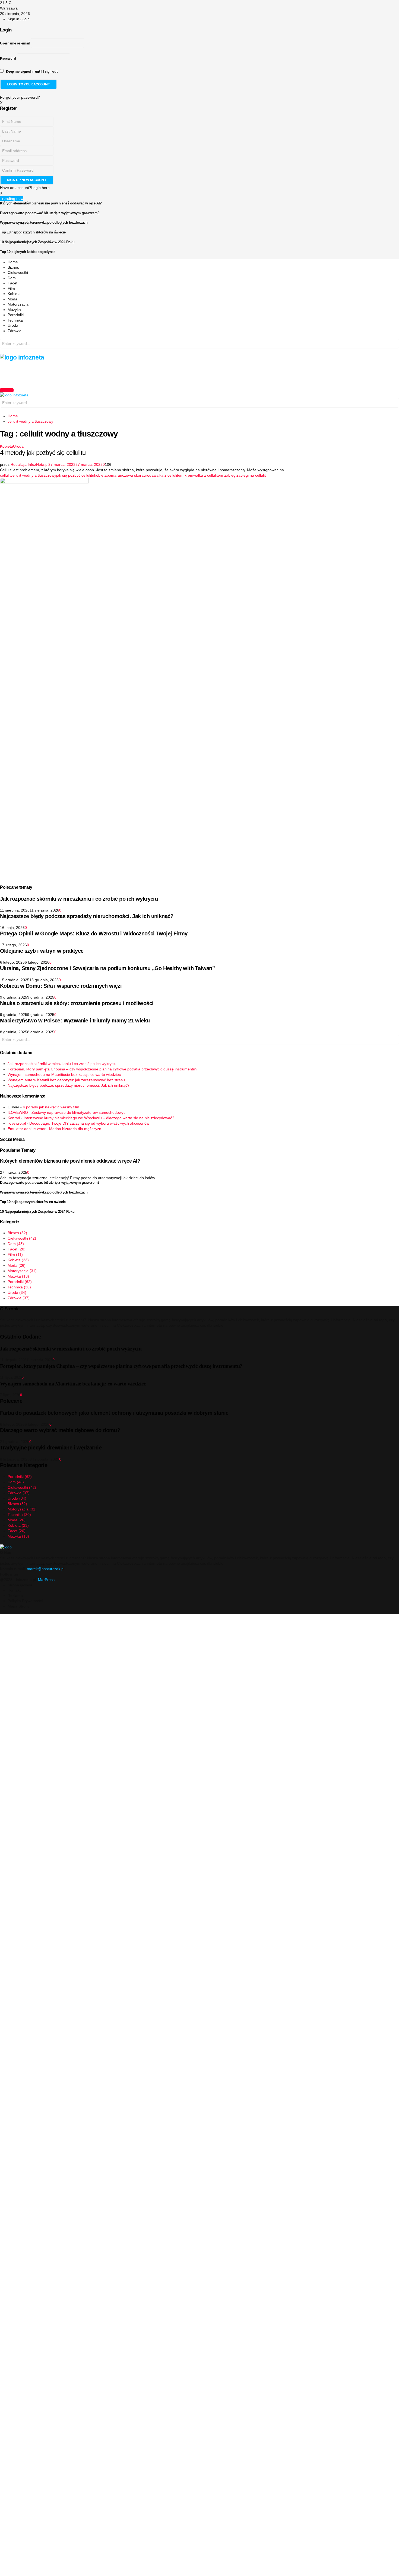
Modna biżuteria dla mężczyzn (75, 1129)
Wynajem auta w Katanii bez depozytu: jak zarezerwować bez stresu (66, 1080)
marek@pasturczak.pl (46, 1569)
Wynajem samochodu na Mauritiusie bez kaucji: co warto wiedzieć (64, 1074)
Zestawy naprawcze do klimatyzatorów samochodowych (80, 1112)
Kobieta (14, 294)
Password (8, 59)
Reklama (15, 1596)
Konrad (14, 1118)
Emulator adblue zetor (27, 1129)
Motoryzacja (18, 304)
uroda (149, 475)
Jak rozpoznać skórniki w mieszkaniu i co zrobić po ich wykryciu (79, 899)
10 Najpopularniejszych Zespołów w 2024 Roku (37, 242)
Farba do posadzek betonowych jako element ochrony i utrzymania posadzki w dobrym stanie (114, 1413)
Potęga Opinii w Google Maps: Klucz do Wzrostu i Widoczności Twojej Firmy (94, 933)
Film (11, 288)
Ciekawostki (18, 272)
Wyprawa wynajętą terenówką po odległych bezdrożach (44, 222)
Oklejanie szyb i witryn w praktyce (42, 951)
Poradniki (16, 315)
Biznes (13, 267)
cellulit (5, 475)
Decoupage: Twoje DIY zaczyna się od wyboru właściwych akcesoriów (89, 1123)
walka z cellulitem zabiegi (215, 475)
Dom (12, 278)
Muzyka (14, 310)
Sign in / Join (19, 19)
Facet (12, 283)
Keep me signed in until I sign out (31, 72)
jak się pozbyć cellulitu (75, 475)
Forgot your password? (20, 97)
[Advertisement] (99, 373)
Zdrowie (15, 331)
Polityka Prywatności (25, 1601)
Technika (15, 320)
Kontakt (14, 1590)
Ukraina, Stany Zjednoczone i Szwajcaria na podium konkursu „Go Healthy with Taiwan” (107, 968)
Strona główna (20, 1585)
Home (13, 262)
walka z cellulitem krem (173, 475)
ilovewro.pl (17, 1123)
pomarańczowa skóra (125, 475)
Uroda (13, 325)
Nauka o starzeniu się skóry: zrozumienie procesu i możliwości (77, 1003)
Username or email (15, 43)
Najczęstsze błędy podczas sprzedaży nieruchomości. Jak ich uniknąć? (87, 916)
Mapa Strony (19, 1606)
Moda (12, 299)
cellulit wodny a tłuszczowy (33, 475)
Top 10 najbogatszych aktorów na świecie (33, 232)
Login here (40, 188)
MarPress (46, 1580)
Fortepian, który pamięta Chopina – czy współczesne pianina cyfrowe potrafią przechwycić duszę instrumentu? (102, 1069)
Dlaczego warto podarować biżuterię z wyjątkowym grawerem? (50, 213)
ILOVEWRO (18, 1112)
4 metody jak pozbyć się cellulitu (43, 453)
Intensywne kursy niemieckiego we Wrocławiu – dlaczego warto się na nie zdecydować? (99, 1118)
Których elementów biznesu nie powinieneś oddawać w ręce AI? (51, 203)
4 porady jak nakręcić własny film (51, 1107)
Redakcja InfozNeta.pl (29, 464)
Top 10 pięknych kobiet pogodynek (28, 252)
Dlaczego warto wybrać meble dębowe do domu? (60, 1430)
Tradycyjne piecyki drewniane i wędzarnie (51, 1448)
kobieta (100, 475)
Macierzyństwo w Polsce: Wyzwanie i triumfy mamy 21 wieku (75, 1021)
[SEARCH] (394, 344)
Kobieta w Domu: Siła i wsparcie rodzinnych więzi (61, 986)
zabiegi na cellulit (251, 475)
